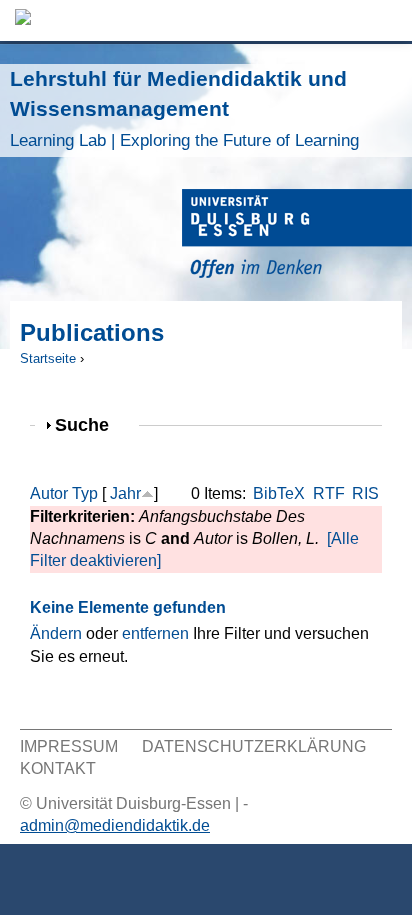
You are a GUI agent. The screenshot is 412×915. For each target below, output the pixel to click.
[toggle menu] (387, 20)
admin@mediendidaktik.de (115, 825)
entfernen (155, 633)
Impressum (69, 746)
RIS (365, 493)
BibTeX (279, 493)
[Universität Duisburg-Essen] (297, 236)
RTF (329, 493)
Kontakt (58, 768)
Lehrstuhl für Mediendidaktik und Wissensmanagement (184, 108)
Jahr (125, 493)
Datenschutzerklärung (254, 746)
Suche (90, 424)
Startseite (48, 358)
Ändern (56, 633)
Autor (49, 493)
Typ (85, 493)
